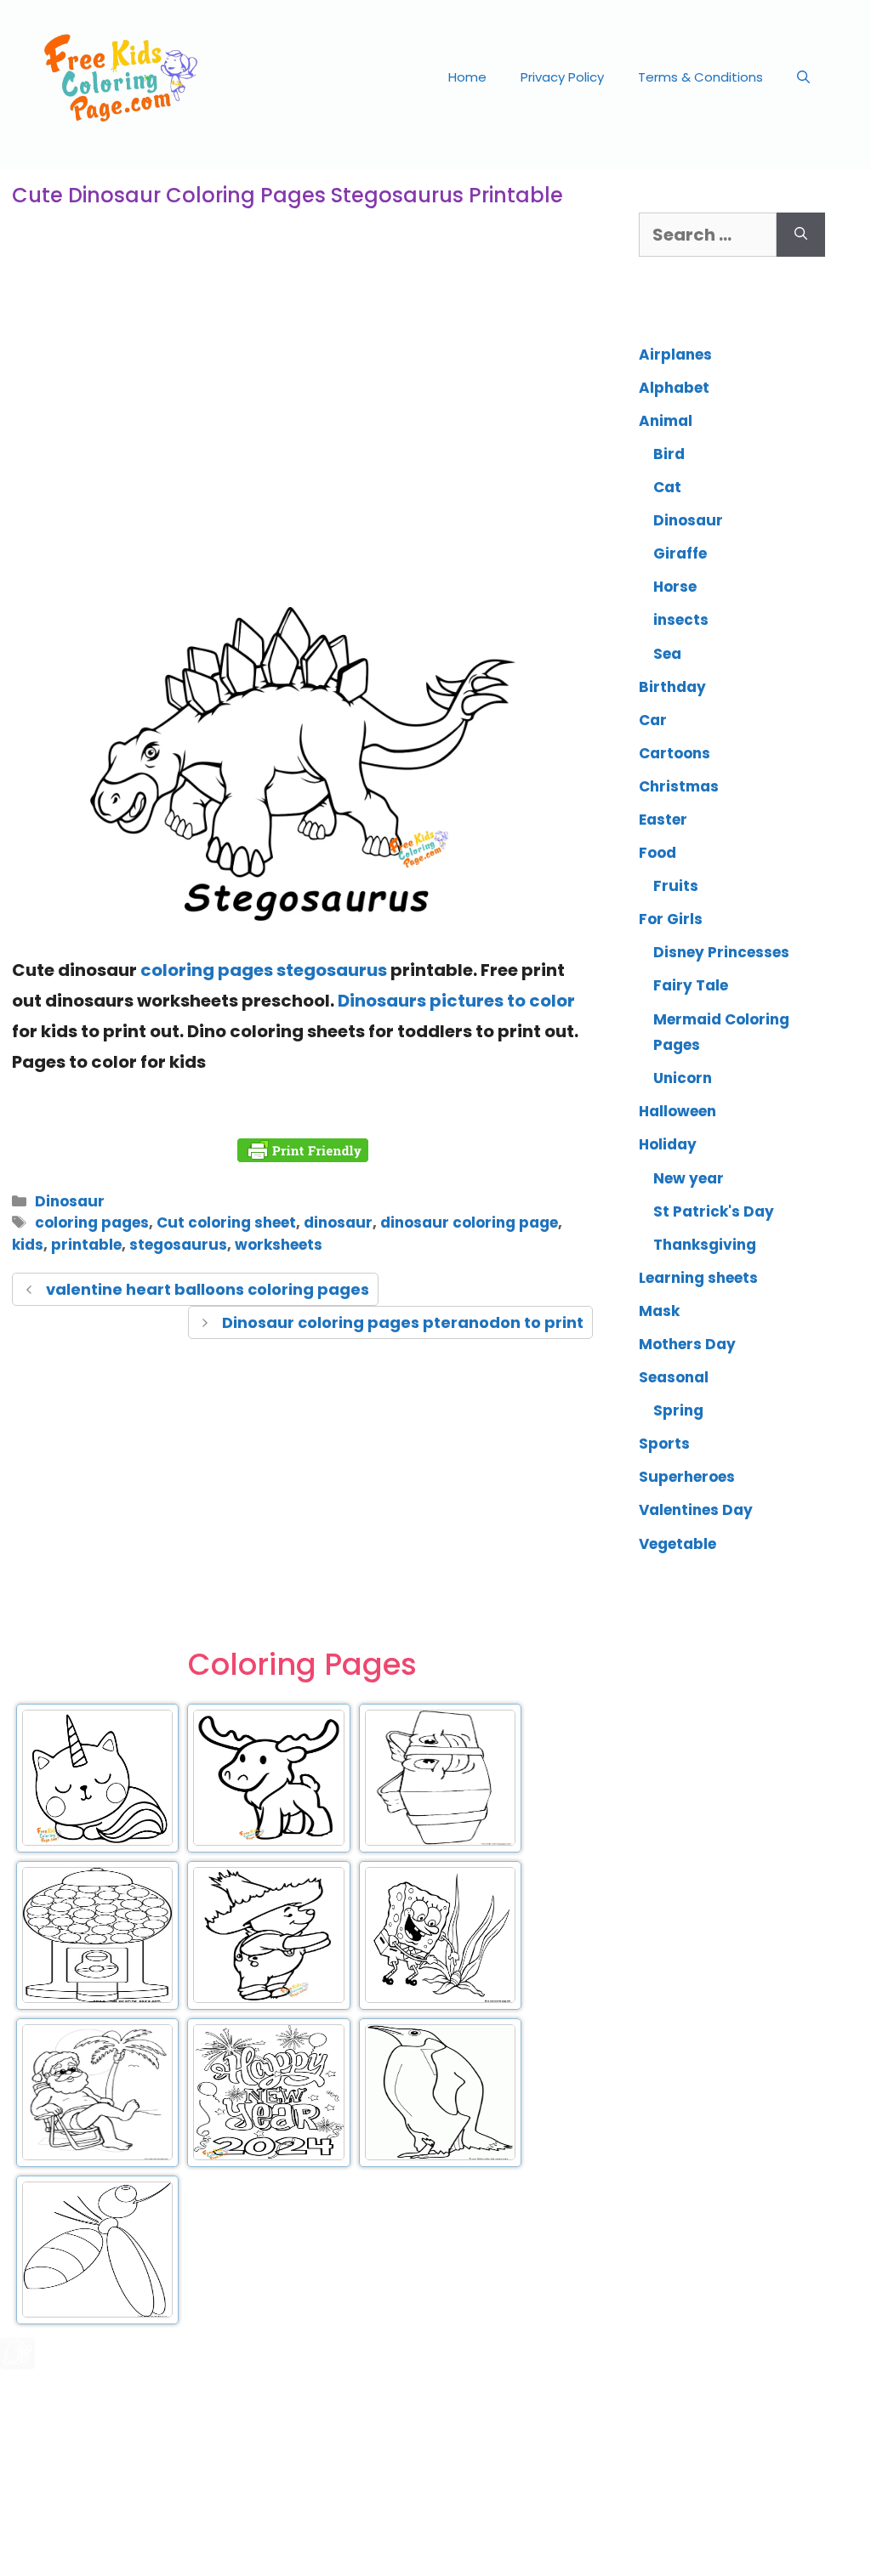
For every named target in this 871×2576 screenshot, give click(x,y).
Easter (663, 820)
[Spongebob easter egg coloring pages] (440, 2000)
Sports (664, 1444)
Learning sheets (698, 1278)
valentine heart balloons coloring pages (208, 1289)
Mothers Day (687, 1344)
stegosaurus (178, 1245)
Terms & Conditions (700, 77)
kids (28, 1245)
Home (467, 77)
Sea (667, 654)
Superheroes (687, 1477)
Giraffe (680, 553)
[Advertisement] (302, 454)
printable (86, 1245)
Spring (678, 1410)
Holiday (668, 1144)
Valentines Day (696, 1510)
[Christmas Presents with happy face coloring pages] (440, 1842)
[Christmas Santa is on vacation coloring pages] (97, 2157)
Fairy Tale (691, 985)
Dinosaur (70, 1201)
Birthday (672, 687)
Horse (675, 587)
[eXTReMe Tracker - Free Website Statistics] (17, 2363)
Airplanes (675, 355)
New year (689, 1178)
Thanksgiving (705, 1245)
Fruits (676, 886)
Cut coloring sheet (226, 1223)
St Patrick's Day (714, 1211)
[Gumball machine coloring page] (97, 2000)
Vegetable (677, 1544)
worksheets (279, 1245)
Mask (659, 1311)
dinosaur (338, 1223)
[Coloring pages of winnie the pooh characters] (268, 2000)
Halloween (677, 1111)
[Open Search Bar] (803, 77)
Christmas (679, 786)
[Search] (801, 235)
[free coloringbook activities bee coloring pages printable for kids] (97, 2314)
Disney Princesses (721, 952)
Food (658, 853)
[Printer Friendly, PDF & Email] (303, 1150)
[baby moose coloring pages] (268, 1842)
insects (681, 620)
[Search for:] (708, 235)
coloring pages (92, 1223)
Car (653, 720)
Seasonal (674, 1377)
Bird (669, 454)
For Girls (671, 919)
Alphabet (674, 388)
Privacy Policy (562, 77)
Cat (667, 487)
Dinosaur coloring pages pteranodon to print (403, 1322)
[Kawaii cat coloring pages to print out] (97, 1842)
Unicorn (683, 1078)
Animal (666, 421)
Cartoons (675, 753)
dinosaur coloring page (469, 1223)
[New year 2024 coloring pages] (268, 2157)
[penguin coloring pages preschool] (440, 2157)
